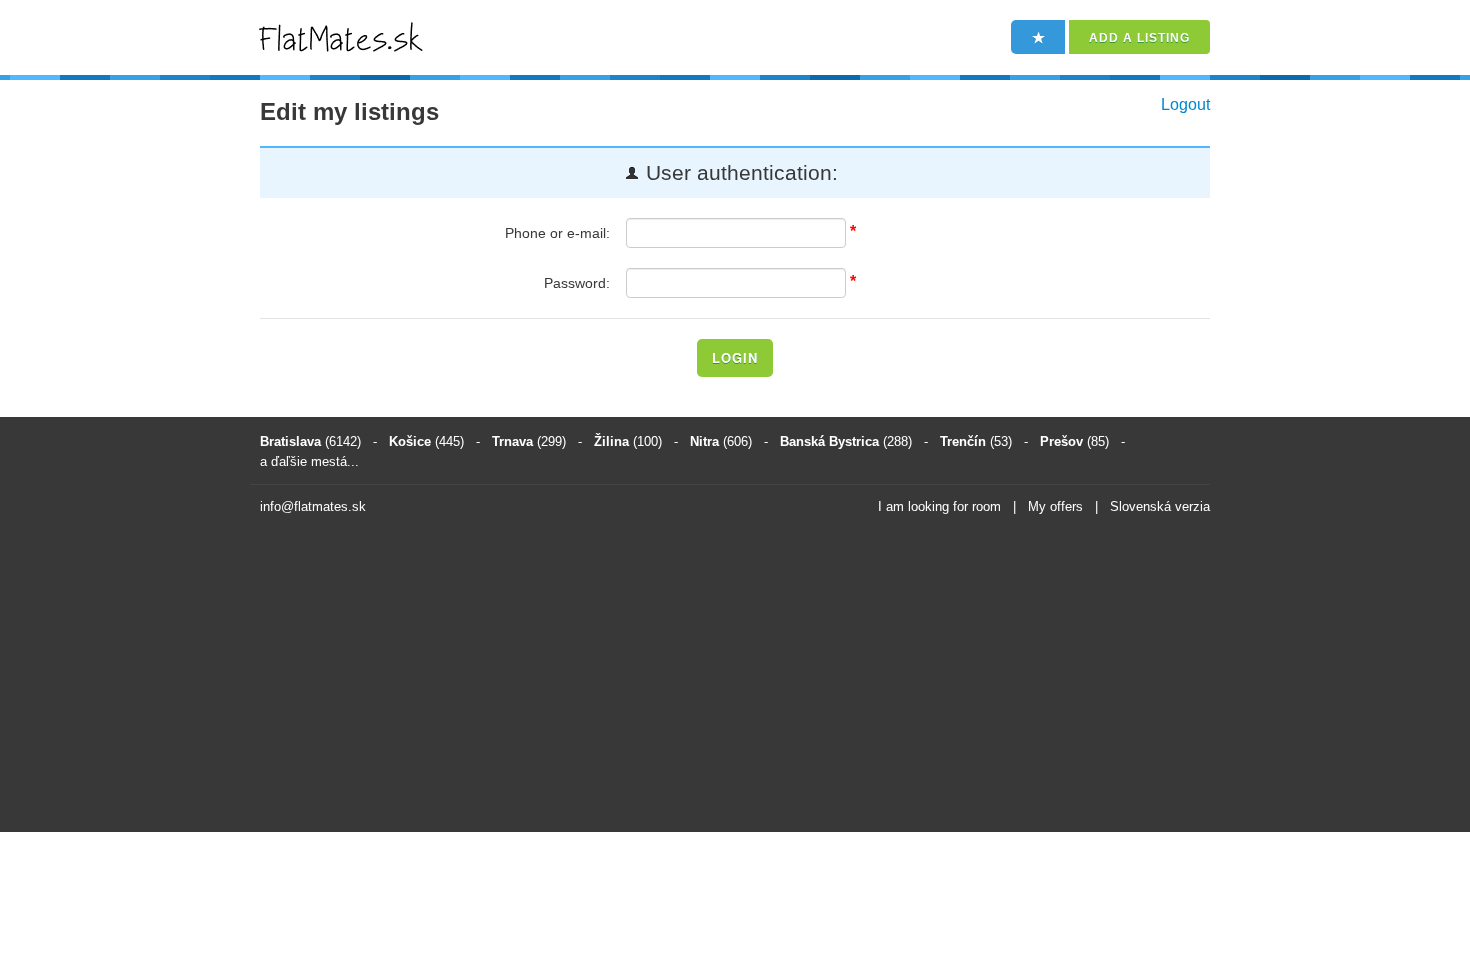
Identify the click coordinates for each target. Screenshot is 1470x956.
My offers (1055, 506)
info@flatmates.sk (313, 506)
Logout (1185, 104)
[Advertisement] (735, 677)
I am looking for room (939, 506)
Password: (577, 283)
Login (735, 357)
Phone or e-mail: (557, 233)
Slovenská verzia (1160, 506)
